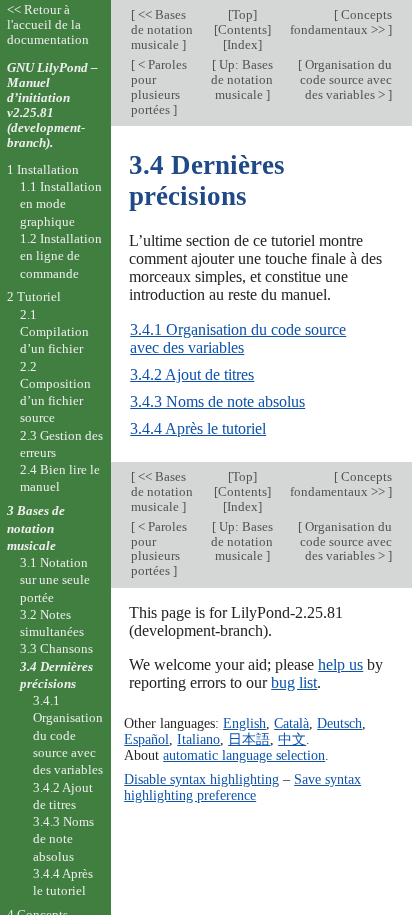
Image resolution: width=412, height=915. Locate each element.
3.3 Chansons (56, 648)
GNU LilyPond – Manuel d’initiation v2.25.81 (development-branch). (52, 105)
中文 (292, 739)
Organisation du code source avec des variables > (346, 79)
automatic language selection (244, 755)
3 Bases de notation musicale (36, 528)
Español (146, 739)
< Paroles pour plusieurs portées (159, 87)
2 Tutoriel (34, 296)
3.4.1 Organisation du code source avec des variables (238, 338)
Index (242, 44)
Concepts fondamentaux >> (341, 22)
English (244, 723)
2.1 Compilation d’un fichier (54, 332)
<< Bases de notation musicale (162, 29)
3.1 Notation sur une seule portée (55, 580)
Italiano (198, 739)
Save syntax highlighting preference (242, 787)
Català (291, 723)
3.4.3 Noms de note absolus (217, 401)
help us (340, 664)
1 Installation (43, 169)
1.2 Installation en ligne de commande (61, 256)
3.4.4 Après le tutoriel (198, 428)
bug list (294, 682)
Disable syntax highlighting (201, 779)
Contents (242, 29)
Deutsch (339, 723)
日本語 (249, 739)
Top (242, 14)
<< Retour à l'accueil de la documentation (48, 24)
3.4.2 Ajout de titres (192, 374)
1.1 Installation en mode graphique (61, 204)
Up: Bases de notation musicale (242, 79)
